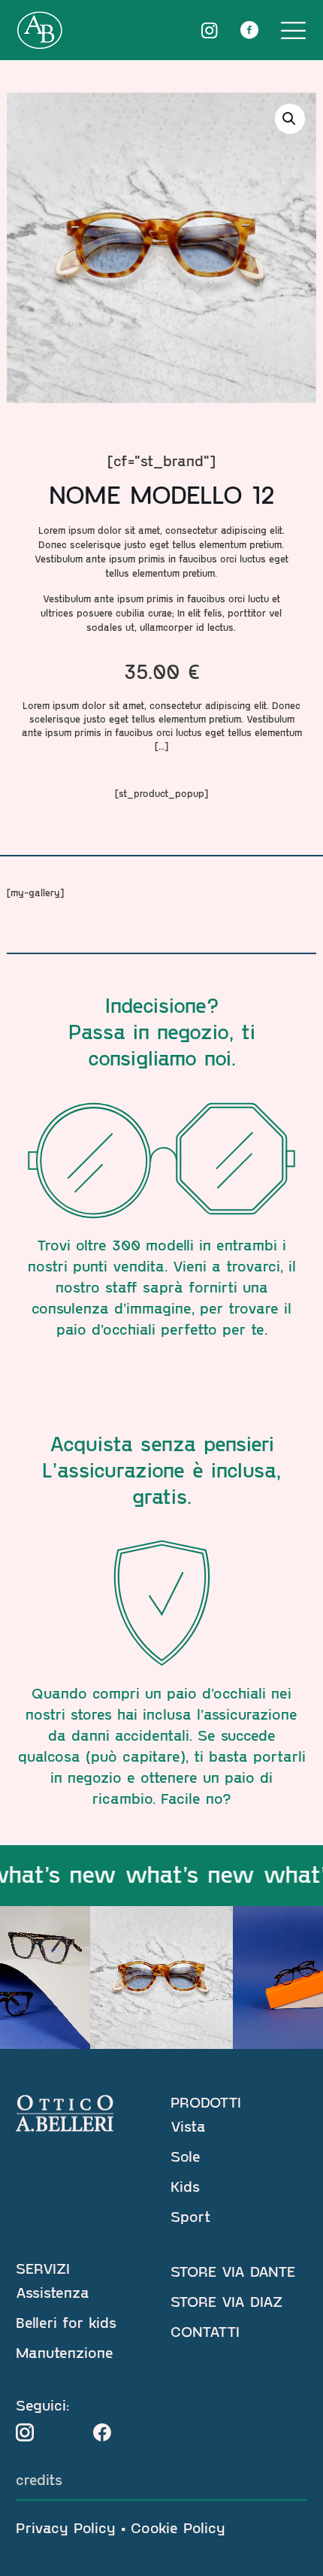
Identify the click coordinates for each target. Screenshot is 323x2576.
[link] (25, 2432)
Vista (188, 2126)
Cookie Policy (178, 2527)
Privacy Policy (66, 2527)
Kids (185, 2186)
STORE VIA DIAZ (226, 2301)
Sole (186, 2156)
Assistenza (53, 2292)
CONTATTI (205, 2331)
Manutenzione (65, 2352)
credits (39, 2479)
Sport (190, 2216)
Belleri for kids (66, 2322)
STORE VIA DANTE (233, 2271)
